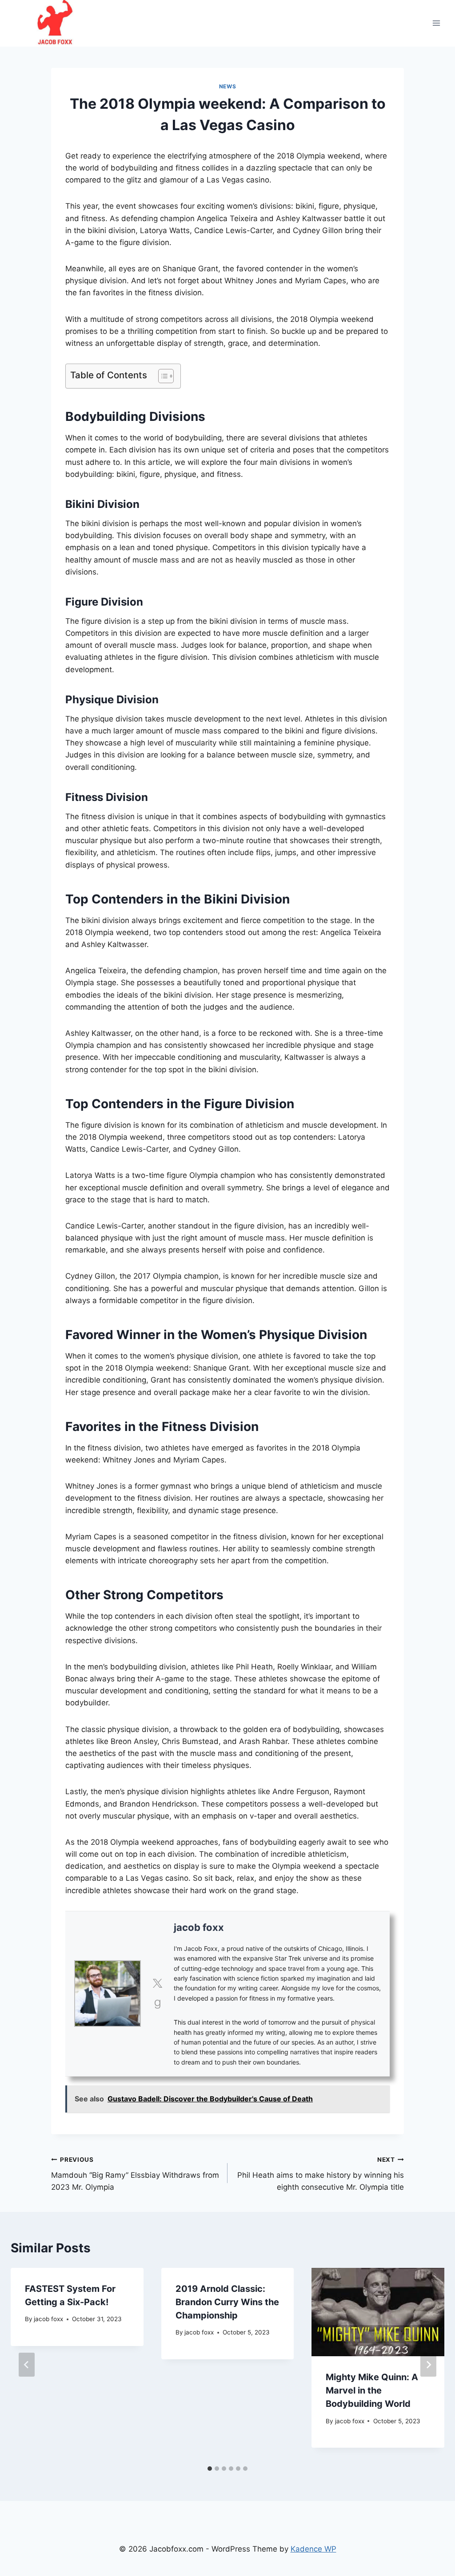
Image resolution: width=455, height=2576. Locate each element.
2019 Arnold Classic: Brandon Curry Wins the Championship (227, 2302)
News (227, 86)
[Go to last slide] (27, 2365)
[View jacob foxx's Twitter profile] (157, 1983)
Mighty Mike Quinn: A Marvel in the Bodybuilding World (372, 2390)
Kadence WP (313, 2549)
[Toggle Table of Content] (162, 376)
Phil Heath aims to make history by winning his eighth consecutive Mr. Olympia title (321, 2174)
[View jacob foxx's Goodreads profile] (157, 2004)
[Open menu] (436, 23)
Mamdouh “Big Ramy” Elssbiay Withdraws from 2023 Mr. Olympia (135, 2174)
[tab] (210, 2469)
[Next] (428, 2365)
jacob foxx (199, 1927)
